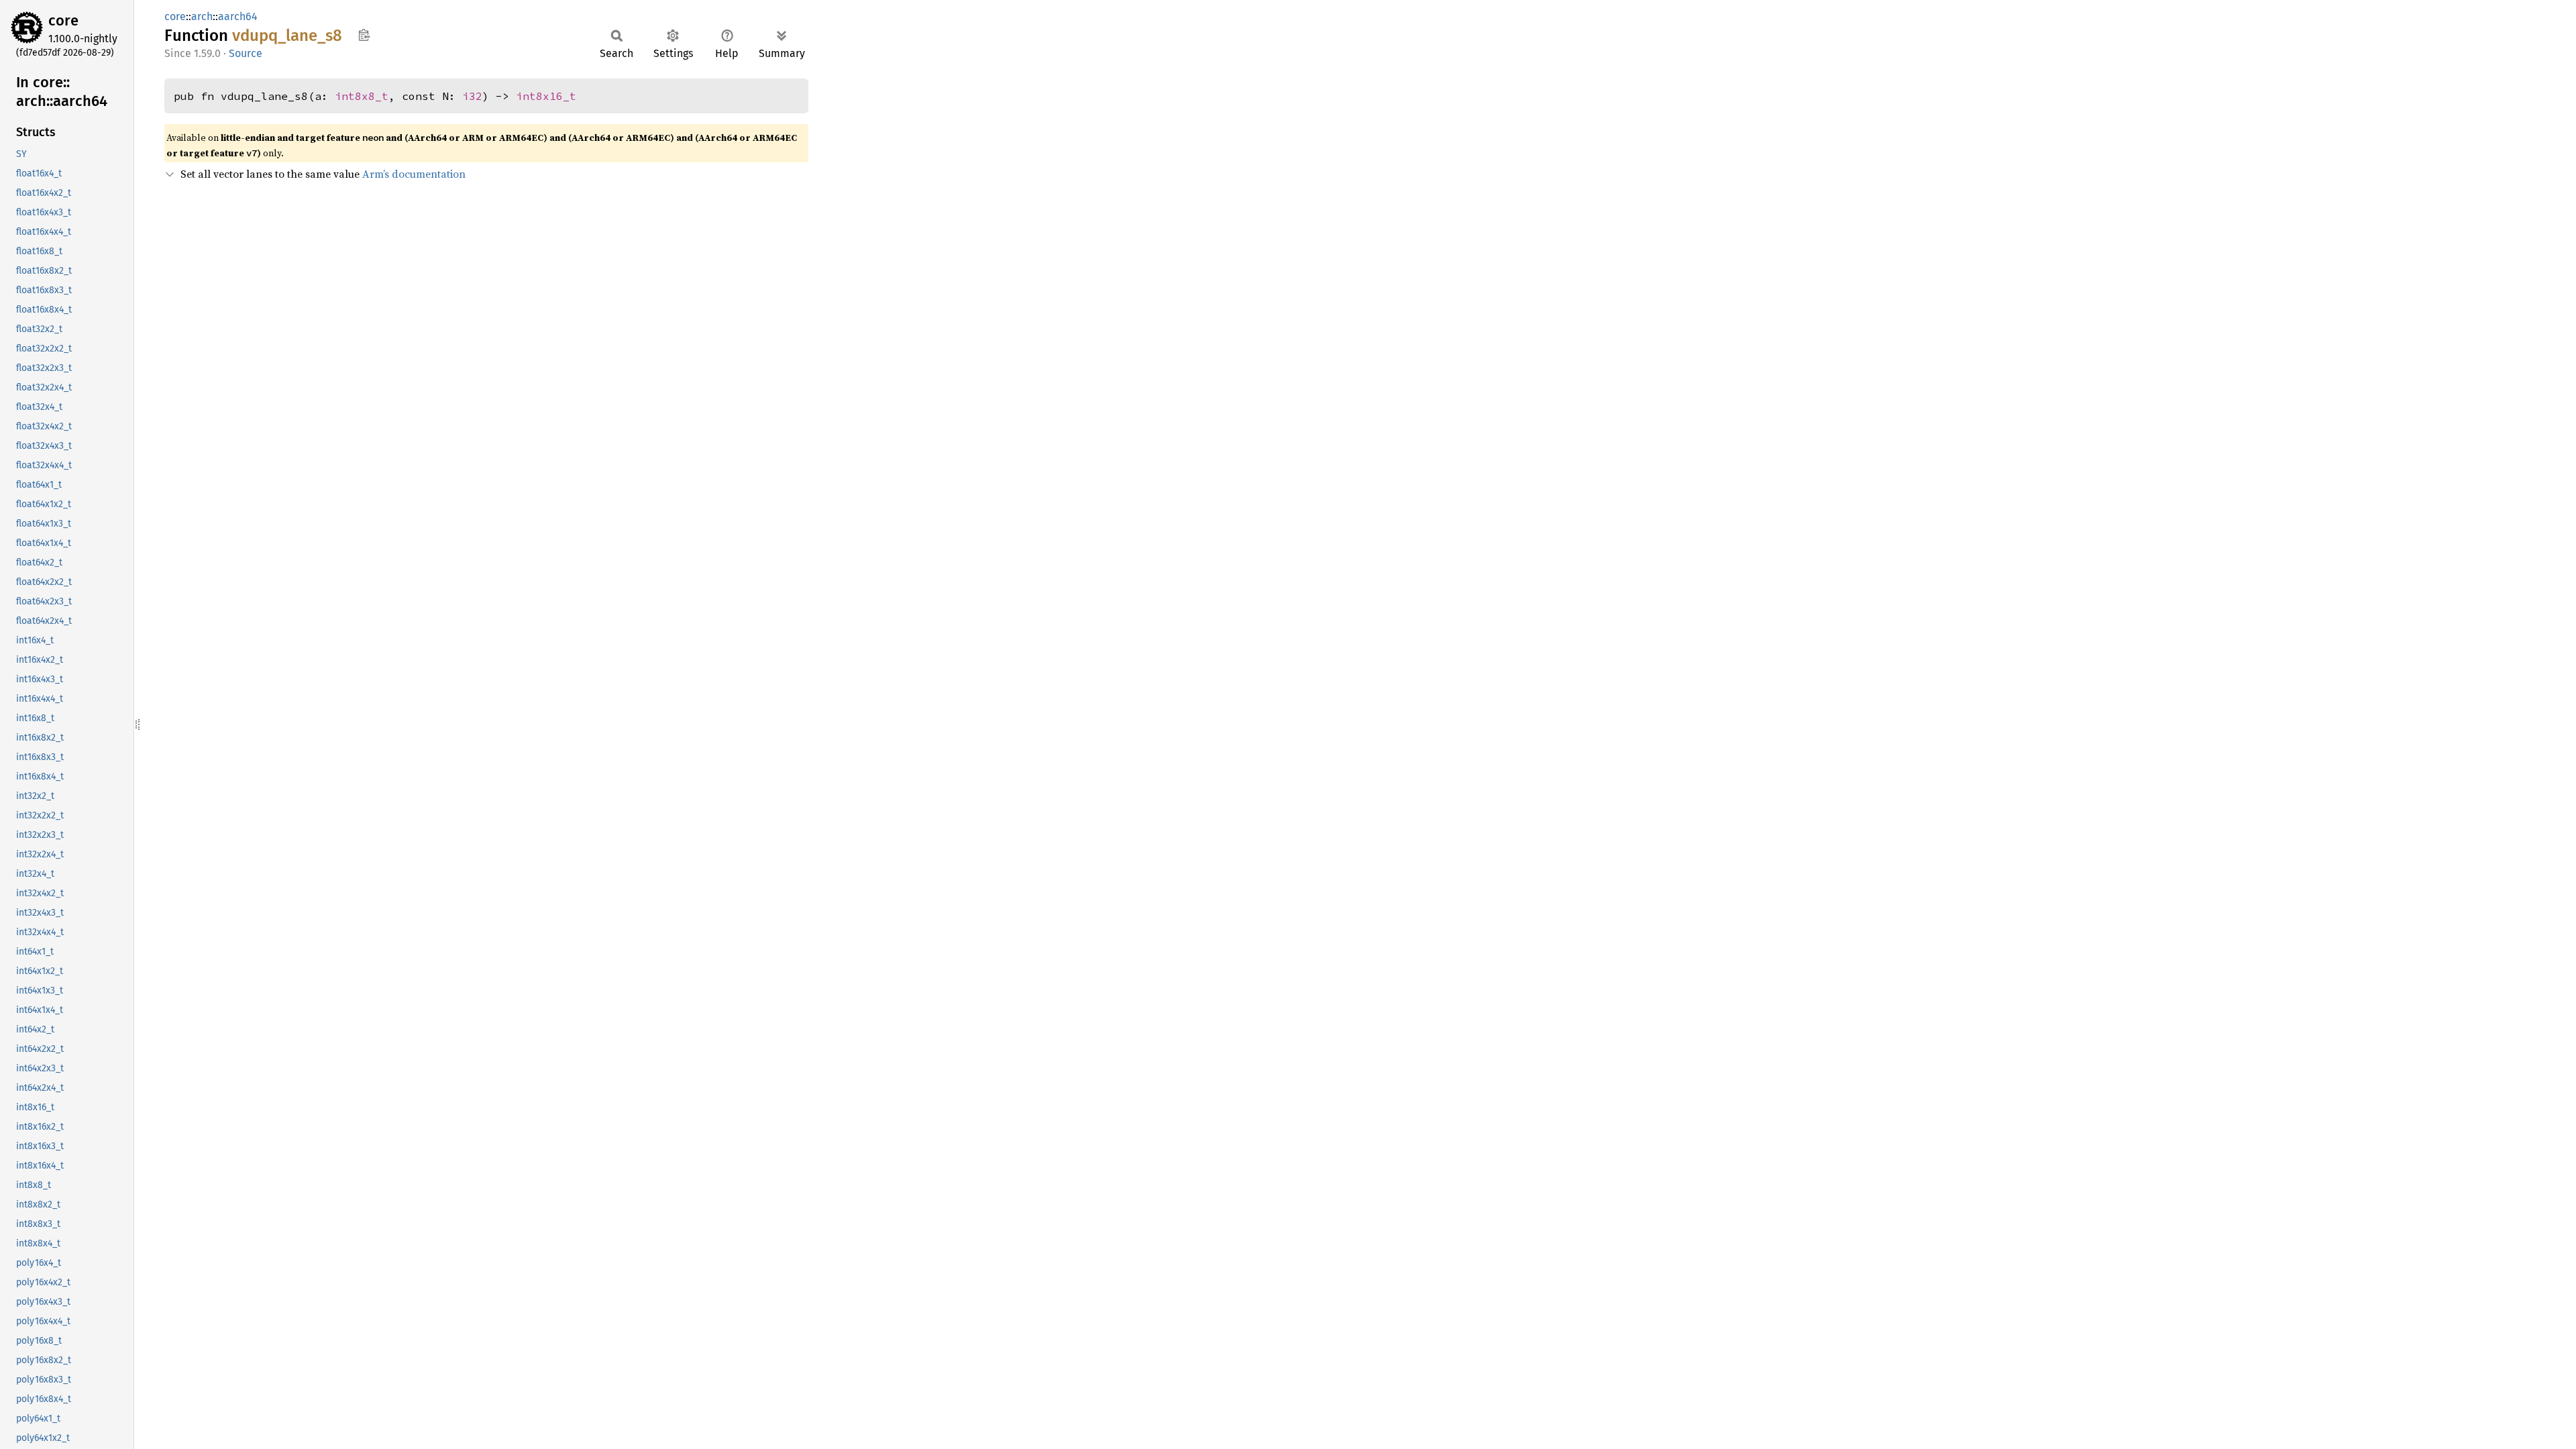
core (63, 20)
